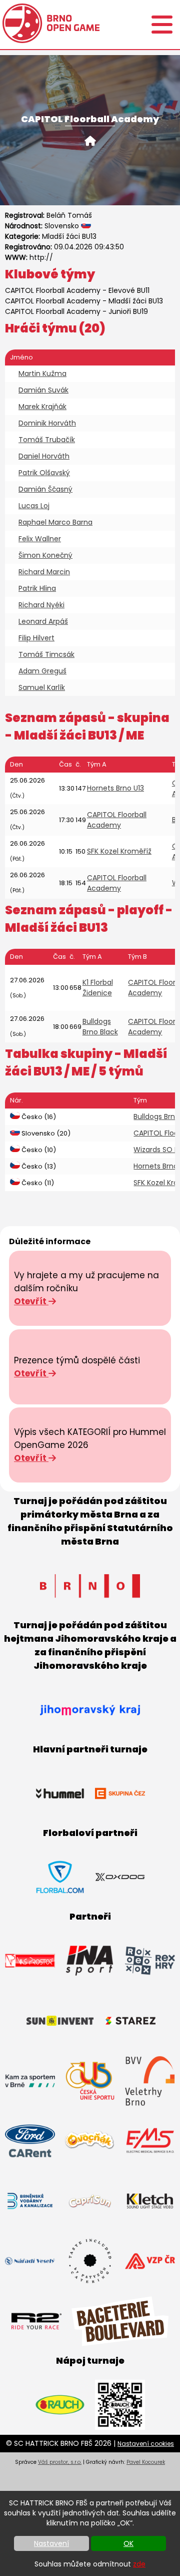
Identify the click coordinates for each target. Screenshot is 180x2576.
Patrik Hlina (37, 588)
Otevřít (31, 1301)
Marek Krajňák (42, 407)
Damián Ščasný (45, 489)
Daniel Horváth (44, 456)
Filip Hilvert (36, 638)
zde (139, 2564)
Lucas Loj (34, 506)
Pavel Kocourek (146, 2462)
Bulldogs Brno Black (100, 1027)
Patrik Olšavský (44, 473)
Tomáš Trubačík (47, 440)
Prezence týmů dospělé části (77, 1360)
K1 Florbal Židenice (98, 988)
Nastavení (51, 2543)
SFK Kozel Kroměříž (119, 851)
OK (128, 2543)
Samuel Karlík (42, 687)
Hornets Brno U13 (115, 788)
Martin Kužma (42, 374)
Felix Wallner (40, 539)
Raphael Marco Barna (55, 522)
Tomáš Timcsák (46, 654)
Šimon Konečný (45, 555)
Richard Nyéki (41, 605)
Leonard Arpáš (43, 621)
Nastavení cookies (146, 2444)
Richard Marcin (44, 572)
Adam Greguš (42, 671)
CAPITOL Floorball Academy (53, 290)
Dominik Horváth (47, 423)
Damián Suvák (43, 390)
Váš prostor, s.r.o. (60, 2462)
